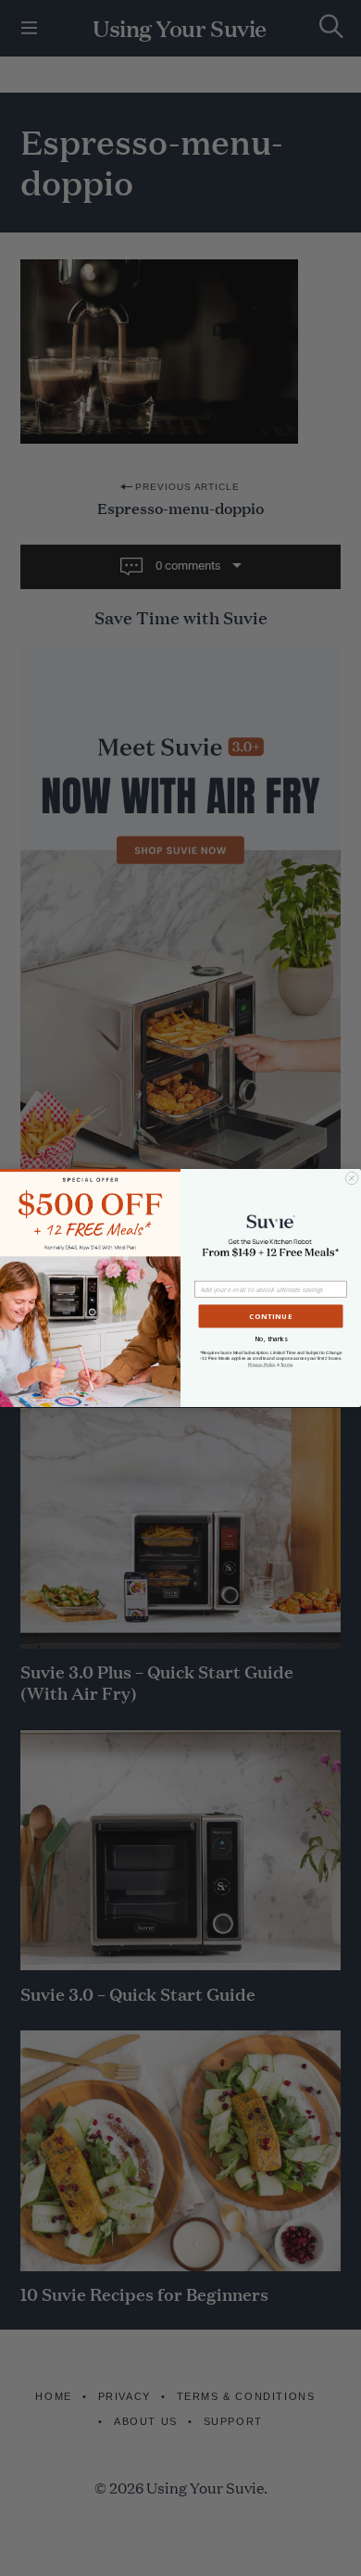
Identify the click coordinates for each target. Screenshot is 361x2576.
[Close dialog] (352, 1178)
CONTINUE (270, 1317)
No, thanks (271, 1339)
